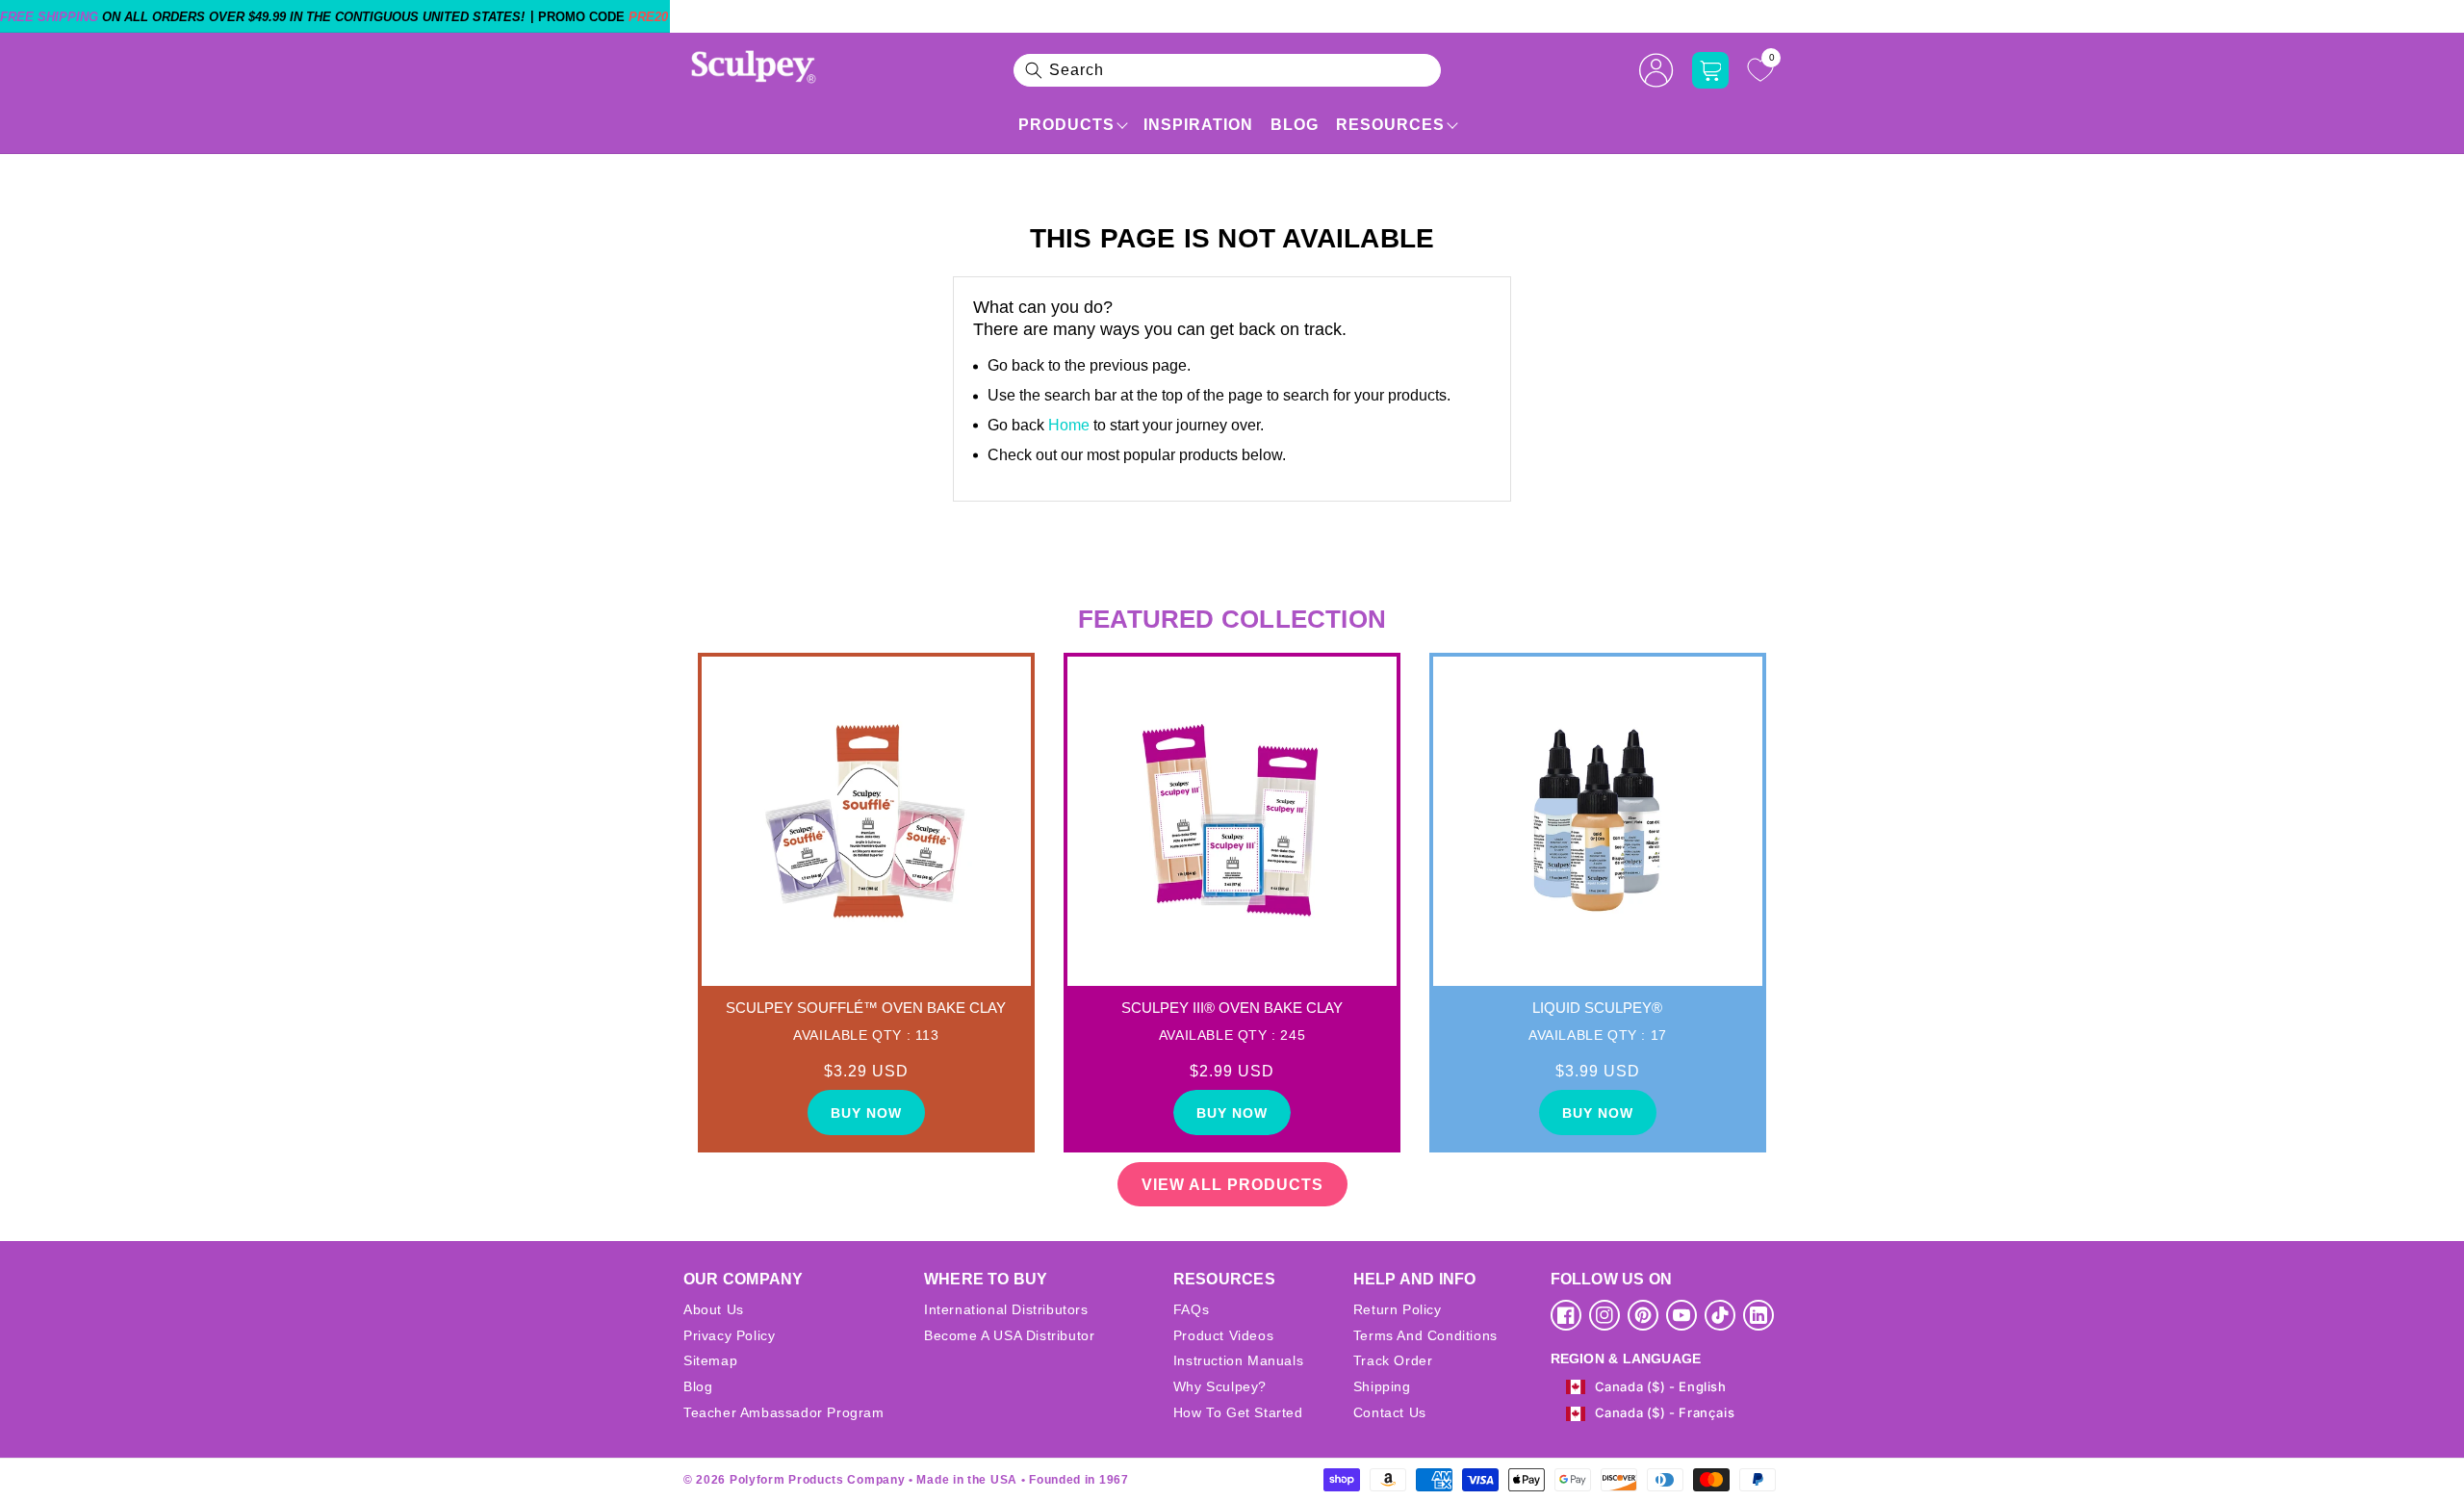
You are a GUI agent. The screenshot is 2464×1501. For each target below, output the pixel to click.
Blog (1295, 125)
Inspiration (1198, 125)
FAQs (1191, 1309)
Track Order (1393, 1360)
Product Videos (1223, 1335)
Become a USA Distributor (1009, 1335)
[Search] (1034, 70)
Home (1069, 425)
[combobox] (1227, 70)
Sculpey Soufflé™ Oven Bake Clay (866, 1008)
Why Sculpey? (1220, 1386)
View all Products (1232, 1185)
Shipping (1382, 1386)
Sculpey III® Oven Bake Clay (1232, 1008)
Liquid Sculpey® (1597, 1008)
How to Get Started (1238, 1412)
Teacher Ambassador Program (784, 1412)
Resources (1390, 125)
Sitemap (710, 1360)
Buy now (866, 1113)
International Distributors (1006, 1309)
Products (1066, 125)
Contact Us (1390, 1412)
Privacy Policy (729, 1335)
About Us (714, 1309)
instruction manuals (1238, 1360)
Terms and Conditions (1425, 1335)
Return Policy (1398, 1309)
